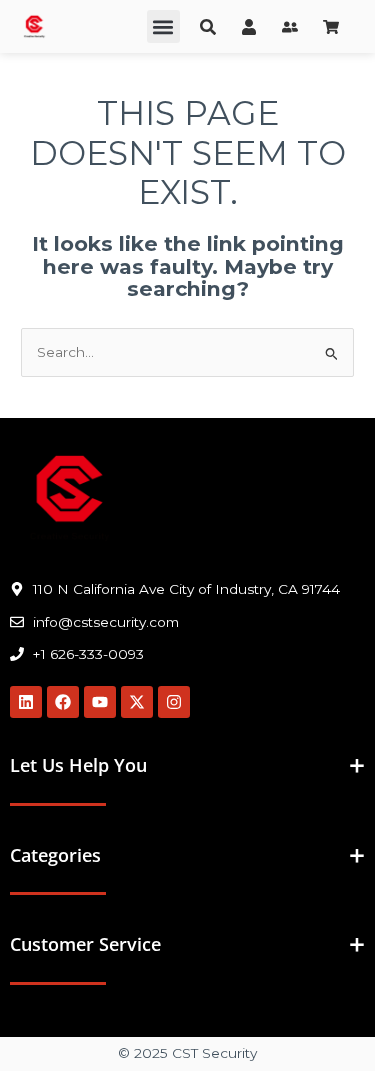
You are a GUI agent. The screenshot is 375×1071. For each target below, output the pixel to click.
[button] (163, 26)
